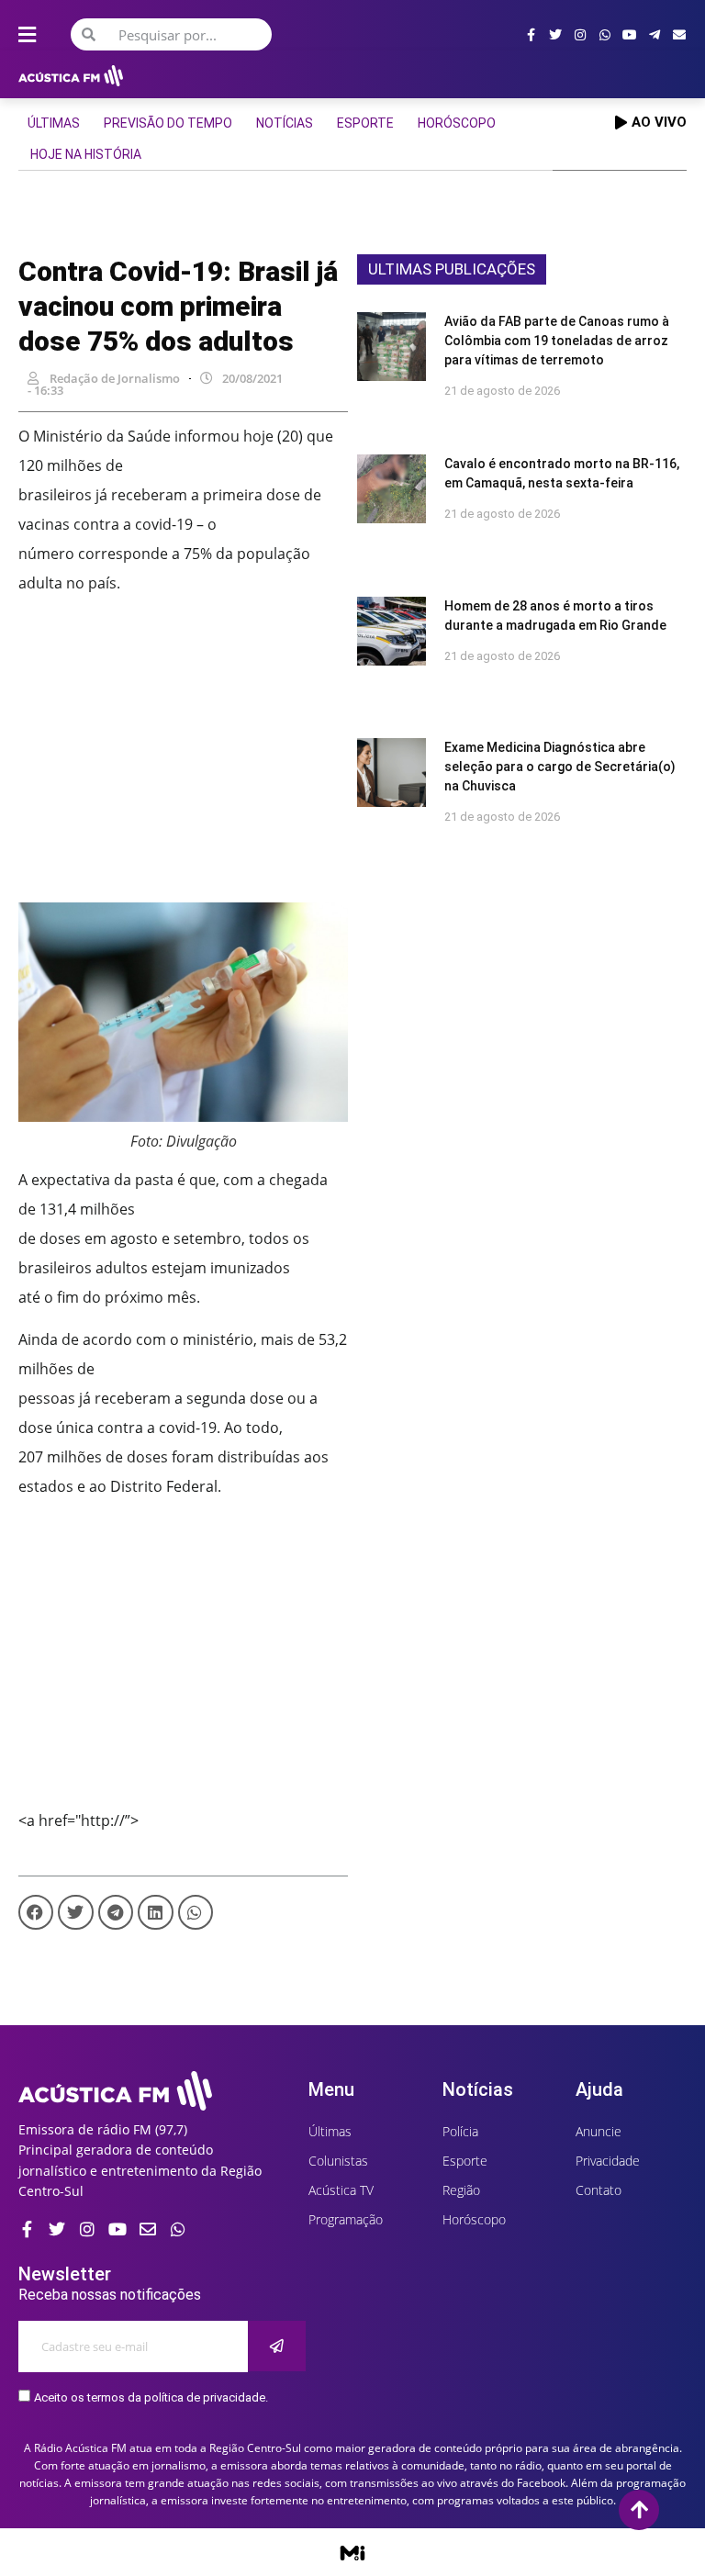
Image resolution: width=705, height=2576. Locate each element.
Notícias (285, 123)
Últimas (54, 123)
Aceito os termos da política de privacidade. (151, 2397)
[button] (36, 1912)
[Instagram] (580, 35)
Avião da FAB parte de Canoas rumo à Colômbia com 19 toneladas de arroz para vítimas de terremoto (557, 341)
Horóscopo (457, 123)
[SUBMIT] (277, 2346)
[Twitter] (555, 35)
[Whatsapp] (605, 35)
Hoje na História (86, 154)
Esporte (365, 123)
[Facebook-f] (531, 35)
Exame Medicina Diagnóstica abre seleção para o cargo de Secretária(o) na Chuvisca (560, 767)
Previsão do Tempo (168, 123)
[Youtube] (630, 35)
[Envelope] (679, 35)
